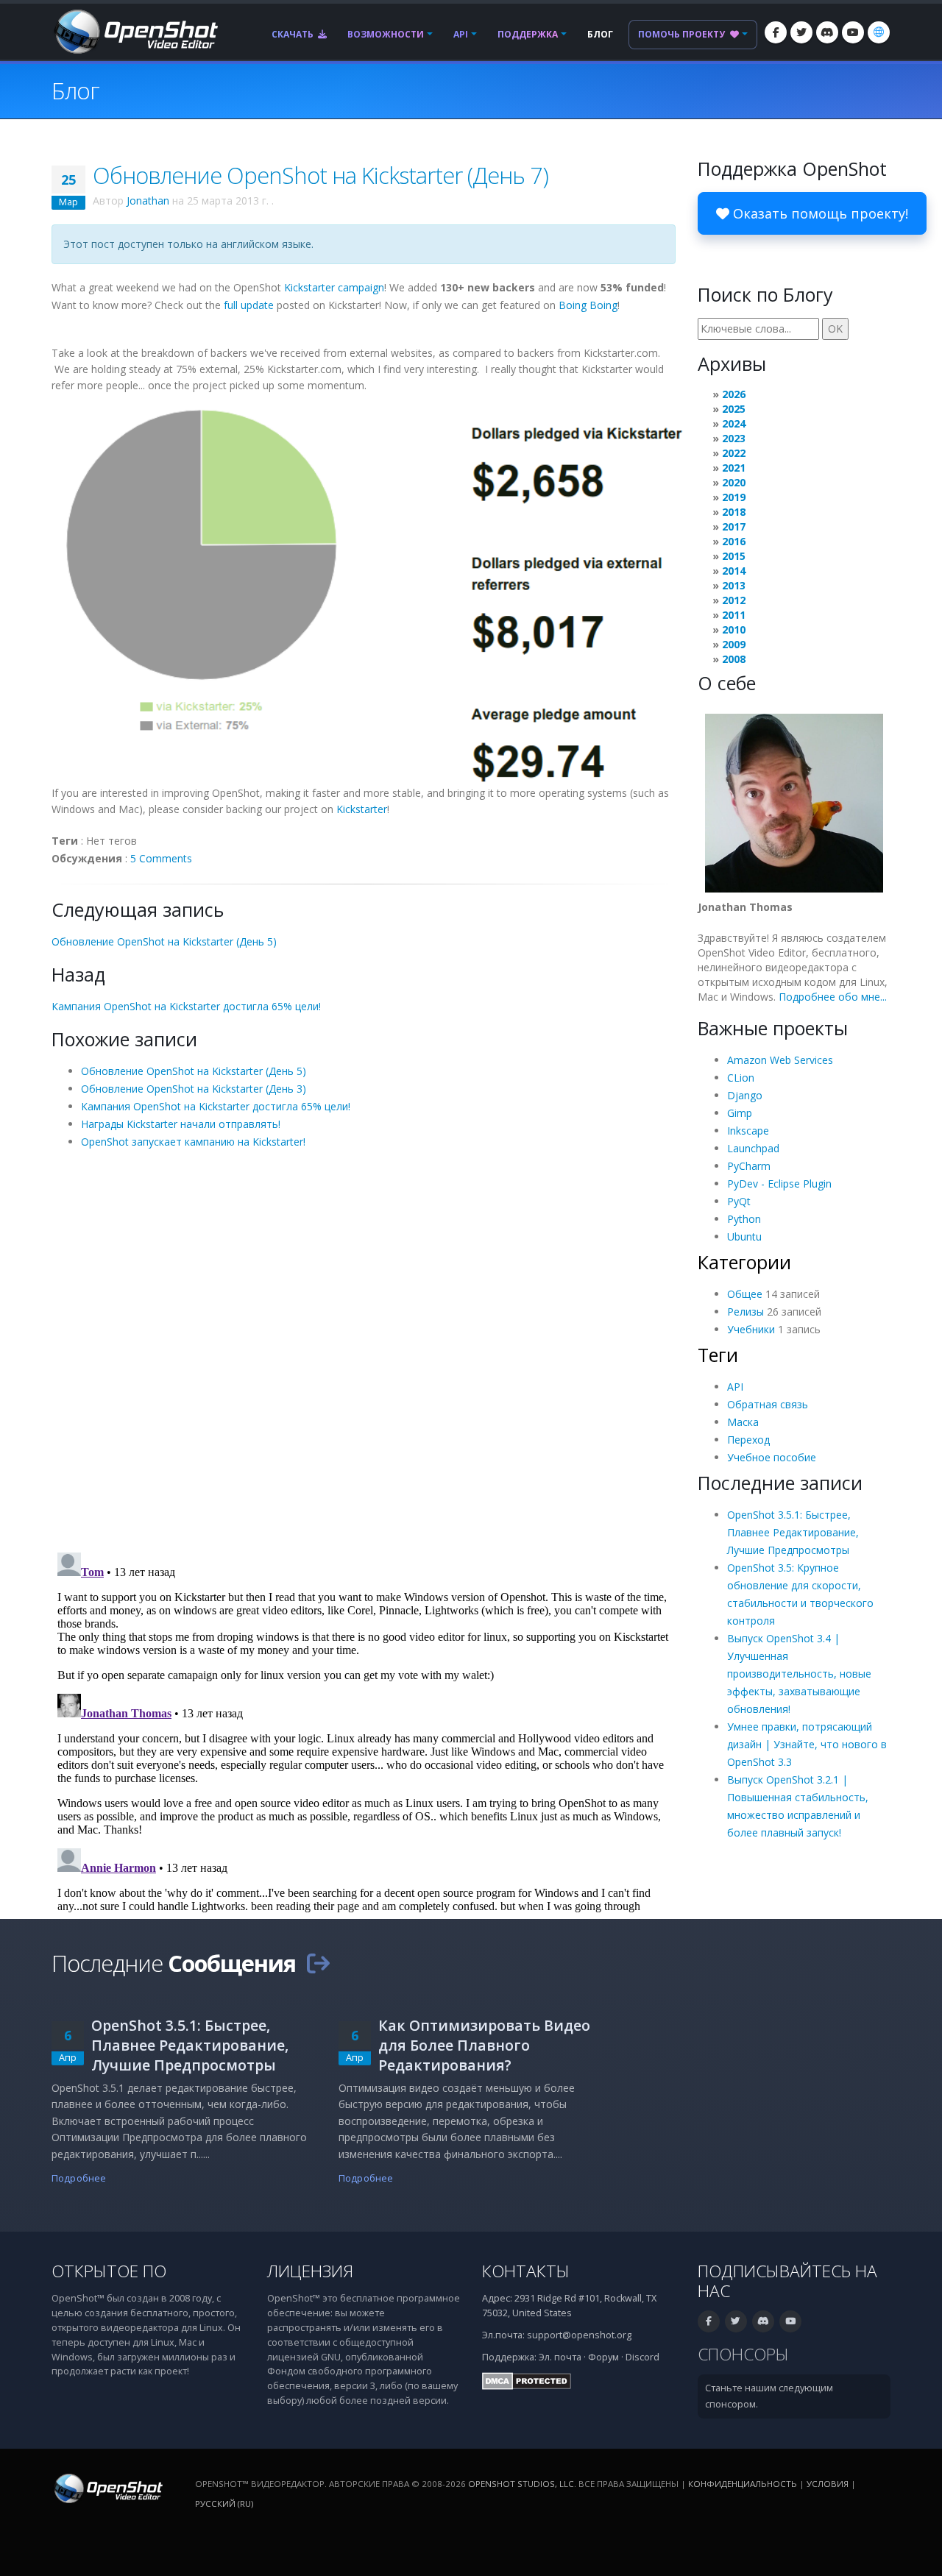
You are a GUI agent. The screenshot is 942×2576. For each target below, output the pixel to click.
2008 (734, 659)
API (461, 34)
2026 (734, 394)
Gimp (740, 1113)
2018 (734, 512)
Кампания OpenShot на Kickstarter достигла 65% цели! (186, 1006)
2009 (734, 644)
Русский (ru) (224, 2504)
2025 (734, 409)
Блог (600, 34)
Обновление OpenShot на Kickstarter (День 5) (164, 941)
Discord (642, 2357)
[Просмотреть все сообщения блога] (318, 1963)
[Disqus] (364, 1349)
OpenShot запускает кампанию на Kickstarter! (193, 1142)
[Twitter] (801, 32)
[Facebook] (776, 32)
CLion (741, 1078)
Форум (603, 2357)
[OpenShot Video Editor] (135, 31)
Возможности (386, 34)
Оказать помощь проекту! (819, 213)
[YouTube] (853, 32)
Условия (828, 2484)
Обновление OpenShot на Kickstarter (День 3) (194, 1089)
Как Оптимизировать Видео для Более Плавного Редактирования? (484, 2045)
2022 (734, 453)
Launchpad (753, 1148)
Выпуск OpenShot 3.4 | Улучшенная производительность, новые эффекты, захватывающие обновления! (799, 1674)
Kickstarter (362, 809)
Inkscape (748, 1131)
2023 (734, 438)
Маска (743, 1422)
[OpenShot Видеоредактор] (107, 2487)
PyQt (739, 1201)
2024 (734, 423)
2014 (734, 571)
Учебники (751, 1329)
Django (745, 1095)
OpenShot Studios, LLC (521, 2484)
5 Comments (161, 858)
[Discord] (827, 32)
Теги (718, 1355)
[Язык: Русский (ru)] (879, 32)
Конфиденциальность (743, 2484)
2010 (734, 629)
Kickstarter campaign (334, 287)
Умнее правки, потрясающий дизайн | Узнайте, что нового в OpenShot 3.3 (807, 1744)
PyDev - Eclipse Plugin (779, 1184)
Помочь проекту (683, 34)
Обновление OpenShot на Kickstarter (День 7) (321, 175)
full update (249, 305)
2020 (734, 482)
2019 (734, 497)
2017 (734, 526)
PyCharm (749, 1166)
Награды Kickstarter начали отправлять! (181, 1124)
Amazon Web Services (780, 1060)
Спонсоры (743, 2354)
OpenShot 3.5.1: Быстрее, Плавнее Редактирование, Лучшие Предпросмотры (793, 1532)
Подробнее (79, 2178)
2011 (734, 615)
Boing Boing (588, 305)
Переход (748, 1440)
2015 (734, 556)
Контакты (526, 2271)
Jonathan (148, 201)
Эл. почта (560, 2357)
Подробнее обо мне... (833, 997)
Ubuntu (744, 1236)
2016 (734, 541)
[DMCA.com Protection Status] (527, 2381)
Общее (745, 1294)
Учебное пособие (772, 1457)
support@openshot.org (579, 2335)
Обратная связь (768, 1404)
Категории (744, 1262)
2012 (734, 600)
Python (744, 1219)
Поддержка (528, 34)
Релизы (746, 1312)
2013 (734, 585)
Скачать (294, 34)
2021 (734, 468)
